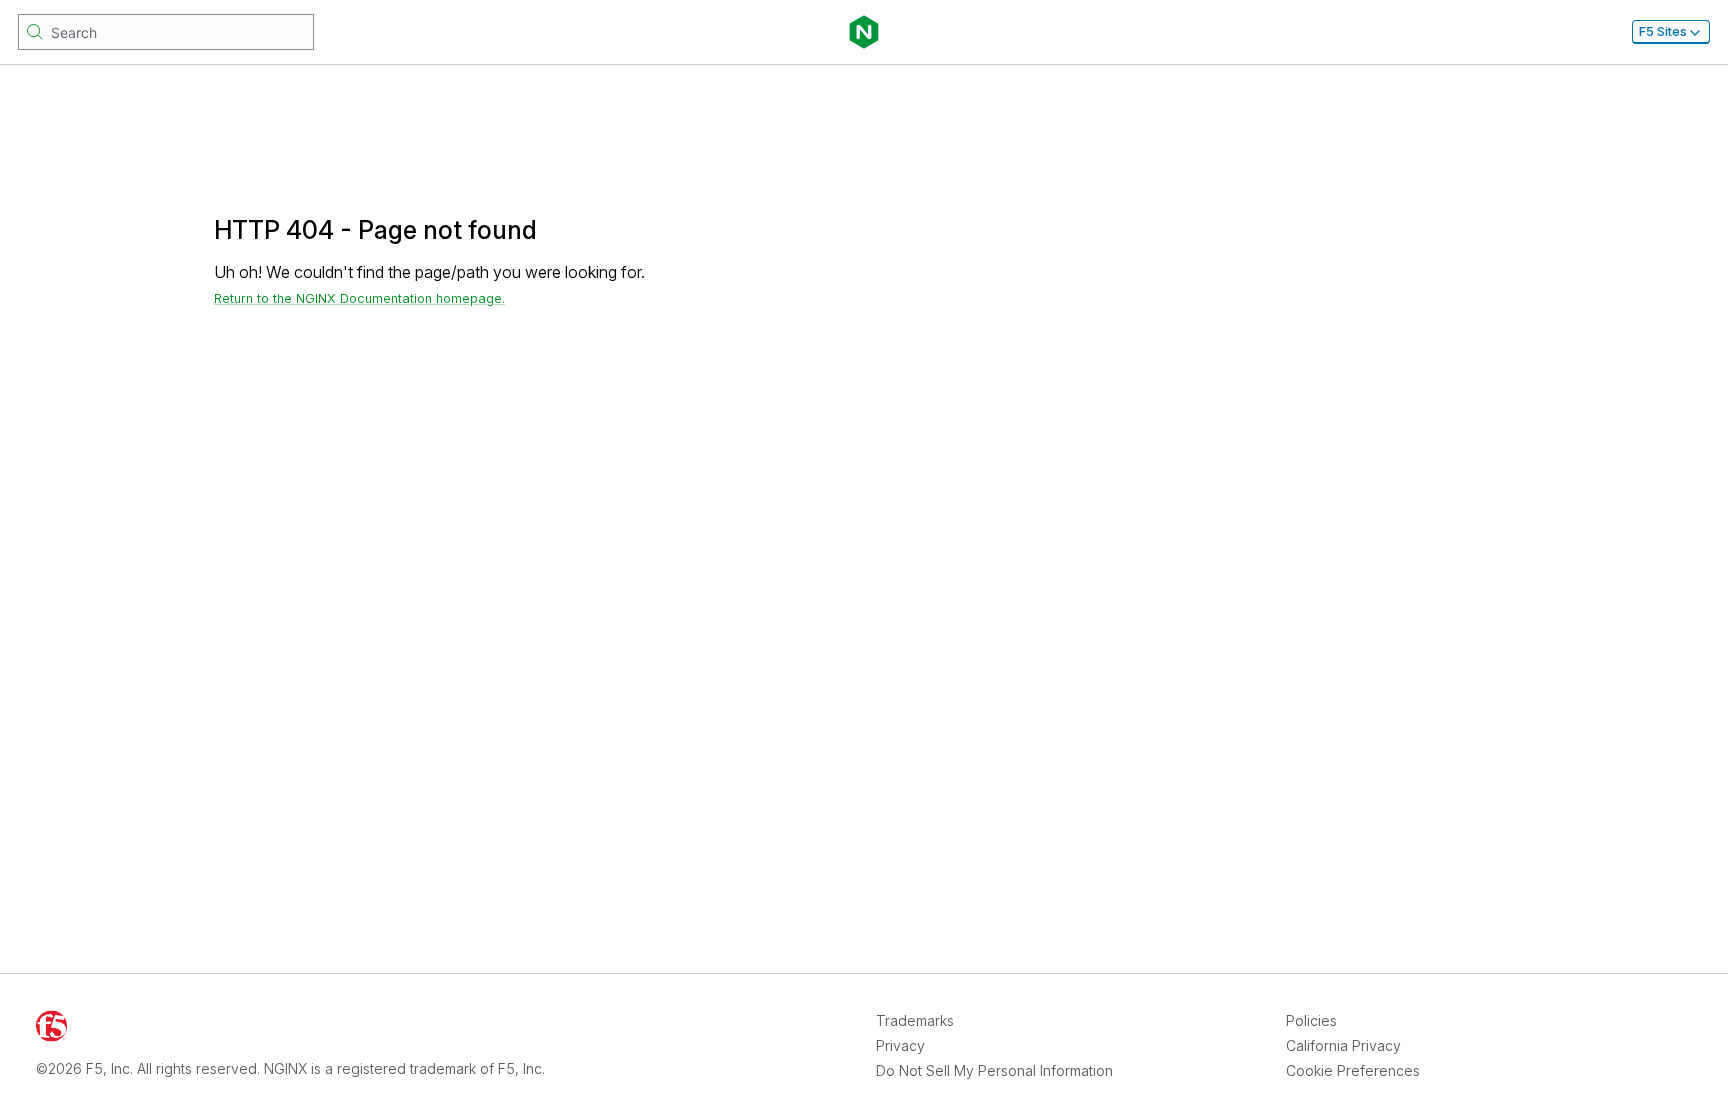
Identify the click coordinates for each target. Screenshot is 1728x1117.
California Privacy (1343, 1045)
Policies (1311, 1020)
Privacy (900, 1045)
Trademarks (915, 1020)
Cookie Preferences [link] (1353, 1070)
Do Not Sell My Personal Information (994, 1070)
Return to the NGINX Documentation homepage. (359, 298)
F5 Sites (1663, 31)
